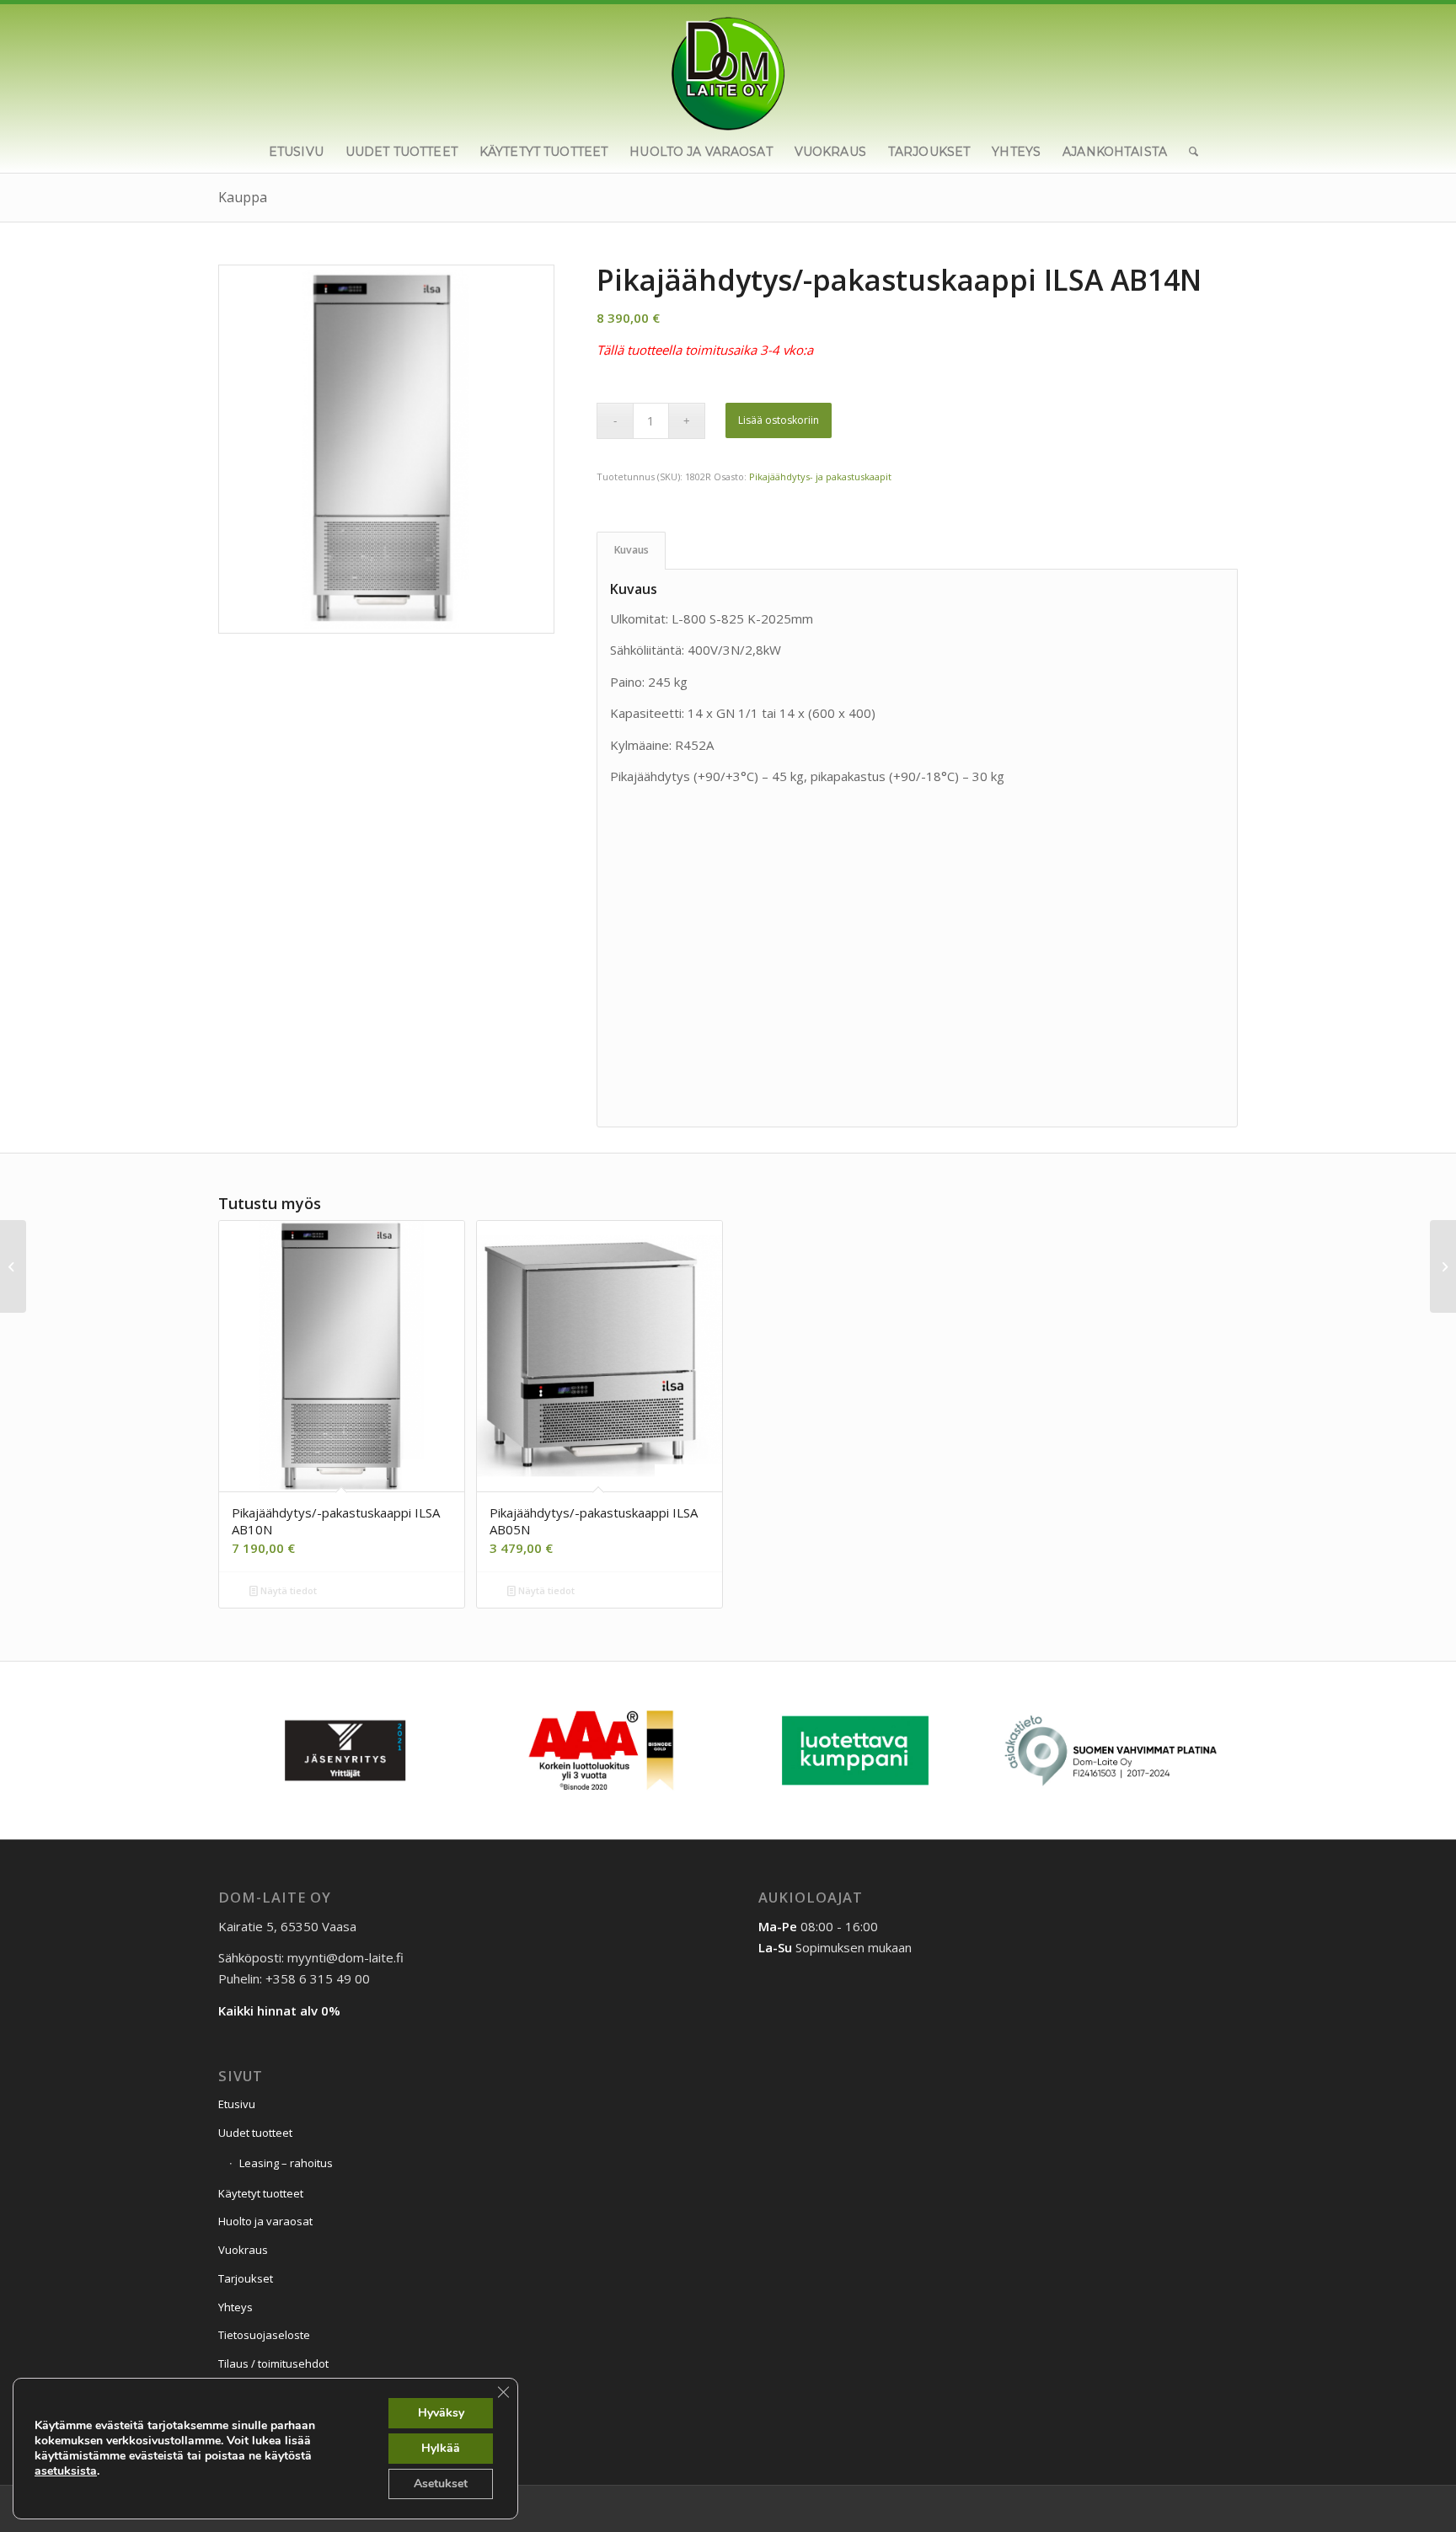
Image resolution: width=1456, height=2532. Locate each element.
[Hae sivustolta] (1188, 152)
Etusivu (237, 2104)
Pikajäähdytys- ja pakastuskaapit (820, 476)
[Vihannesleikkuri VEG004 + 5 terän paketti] (1443, 1266)
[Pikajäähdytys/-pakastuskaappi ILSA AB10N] (13, 1266)
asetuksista (66, 2471)
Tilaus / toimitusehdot (273, 2363)
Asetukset (441, 2484)
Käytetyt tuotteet (261, 2193)
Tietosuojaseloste (264, 2335)
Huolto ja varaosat (265, 2221)
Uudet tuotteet (255, 2133)
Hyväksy (441, 2413)
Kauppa (243, 197)
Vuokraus (243, 2250)
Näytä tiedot (287, 1590)
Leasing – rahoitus (286, 2163)
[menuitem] (296, 152)
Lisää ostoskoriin (779, 420)
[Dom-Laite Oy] (728, 67)
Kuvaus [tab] (632, 550)
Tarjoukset (246, 2278)
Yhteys (236, 2307)
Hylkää (441, 2448)
